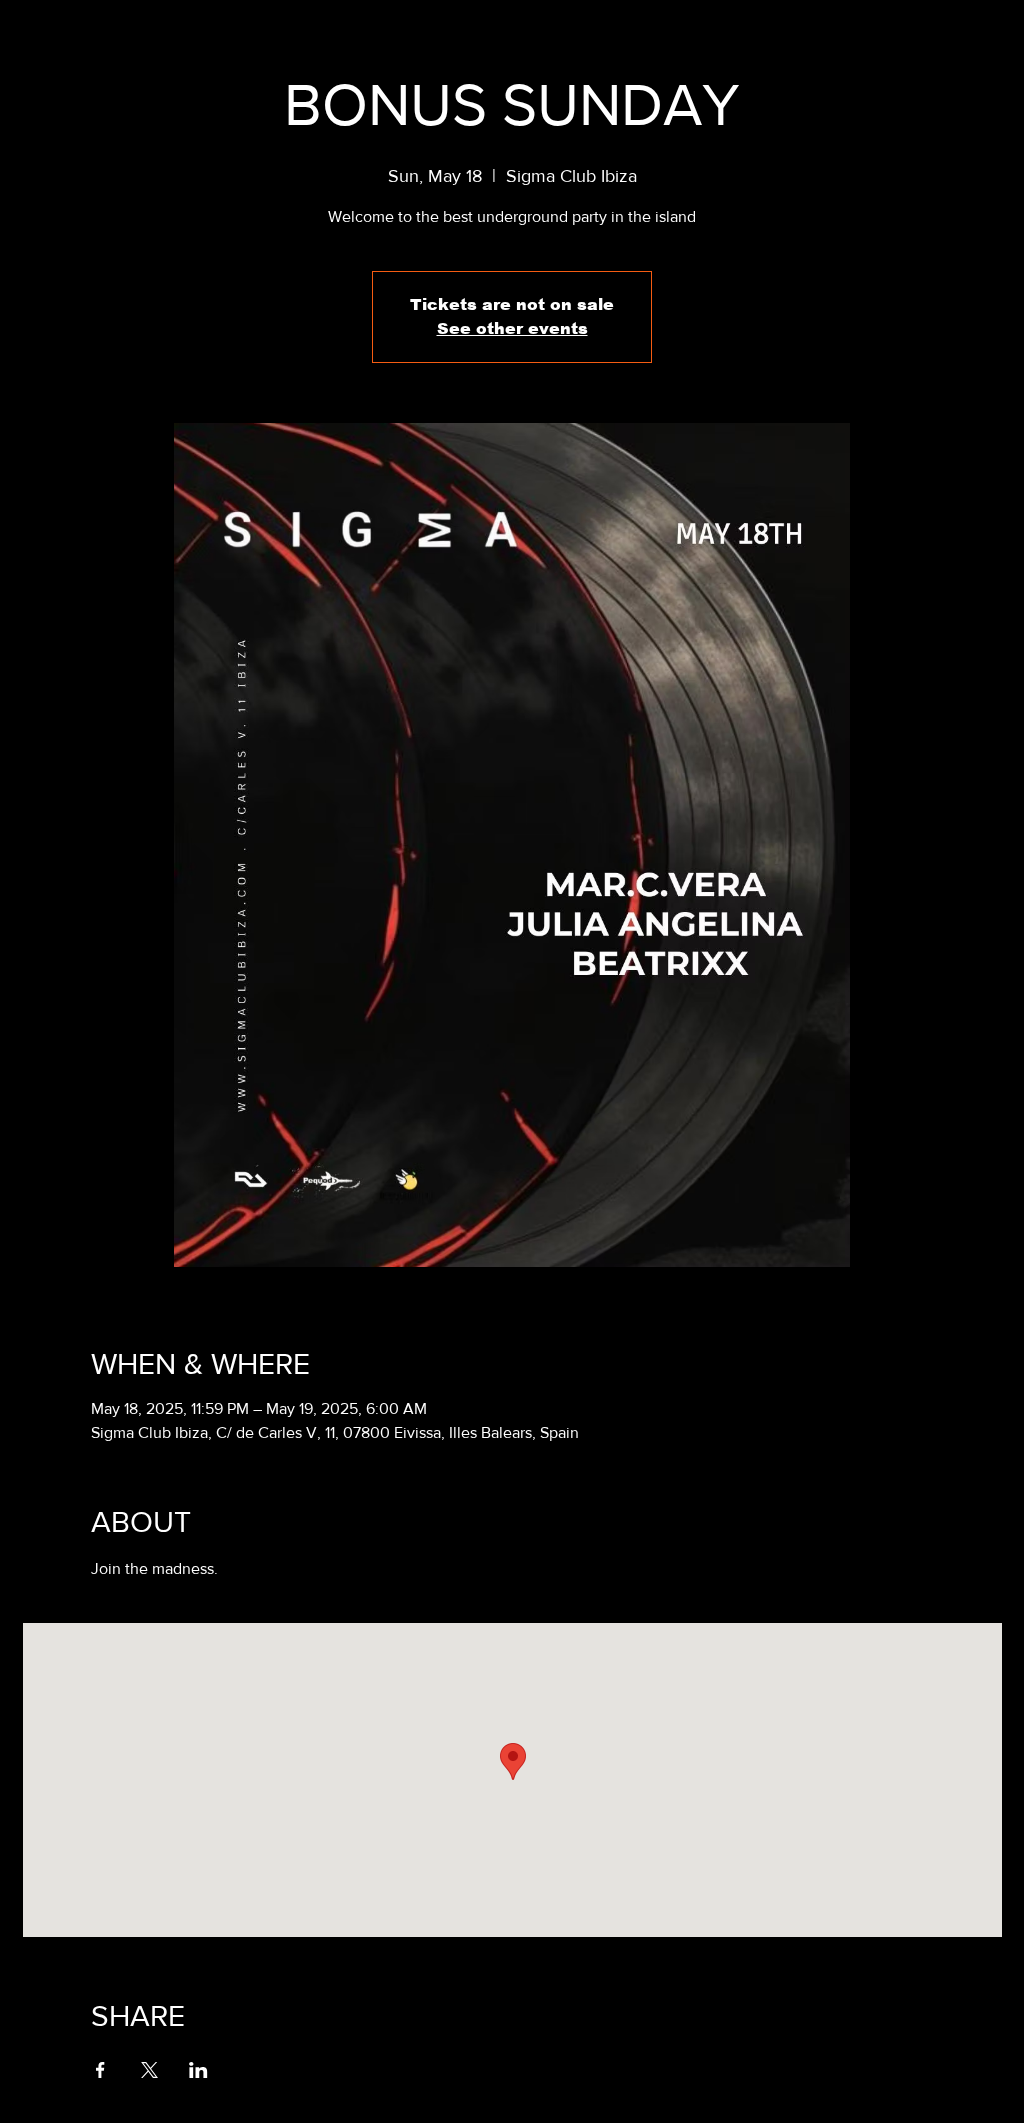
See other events (512, 328)
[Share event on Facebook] (100, 2070)
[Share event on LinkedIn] (198, 2070)
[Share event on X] (149, 2070)
